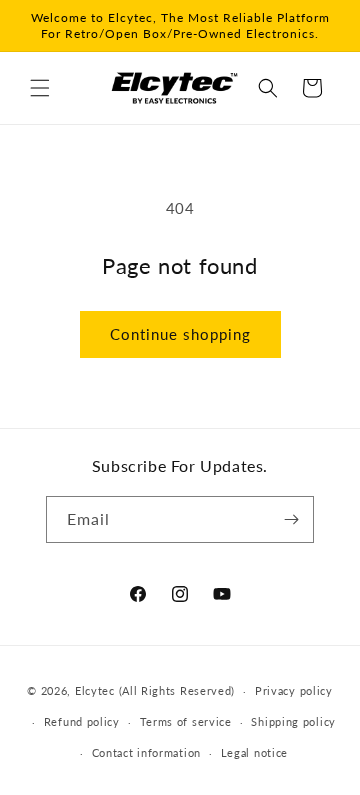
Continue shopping (180, 334)
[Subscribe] (291, 519)
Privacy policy (294, 690)
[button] (40, 88)
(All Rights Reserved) (177, 690)
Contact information (146, 752)
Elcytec (95, 690)
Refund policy (82, 721)
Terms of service (186, 721)
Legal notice (254, 752)
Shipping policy (293, 721)
